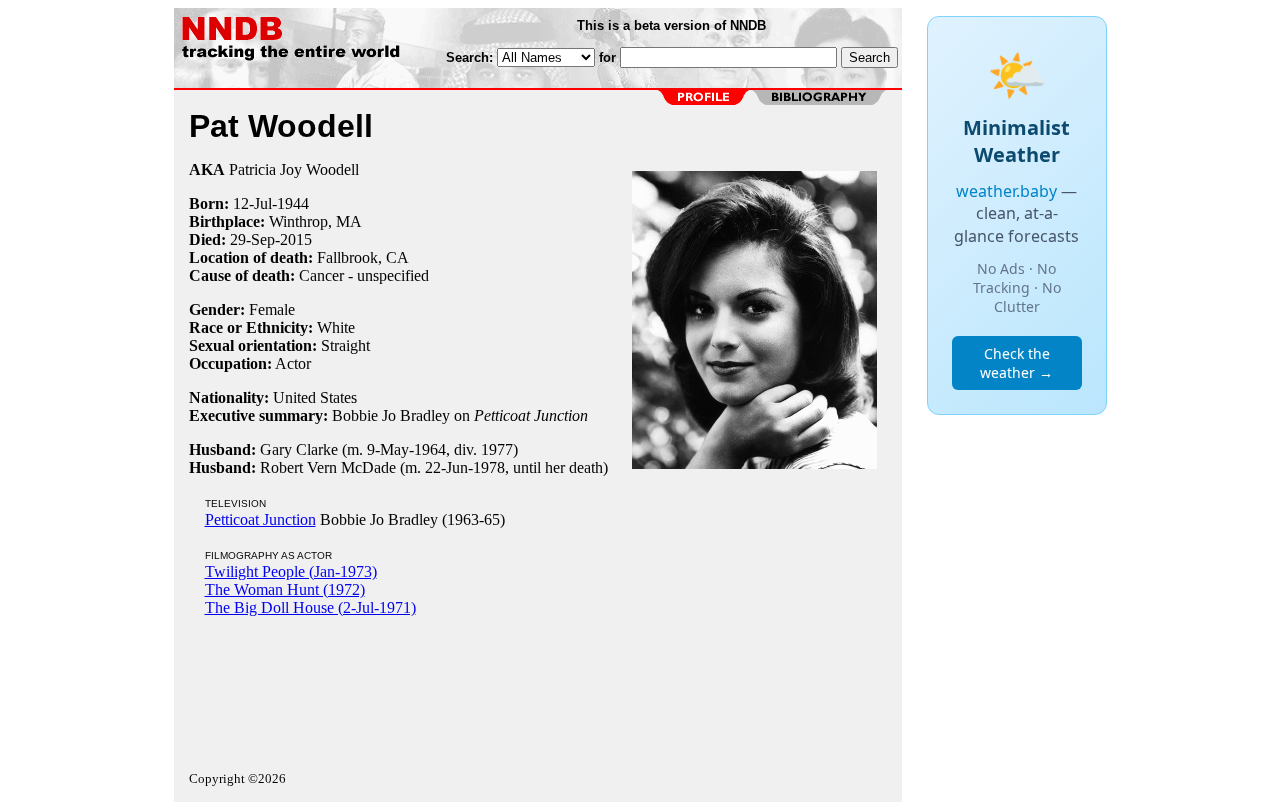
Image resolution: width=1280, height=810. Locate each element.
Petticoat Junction (260, 519)
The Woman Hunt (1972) (285, 589)
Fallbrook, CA (363, 257)
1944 (293, 203)
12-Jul (252, 203)
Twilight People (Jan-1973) (291, 571)
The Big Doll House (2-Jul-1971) (310, 607)
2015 (296, 239)
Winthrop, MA (315, 221)
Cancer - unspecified (364, 275)
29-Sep (252, 239)
